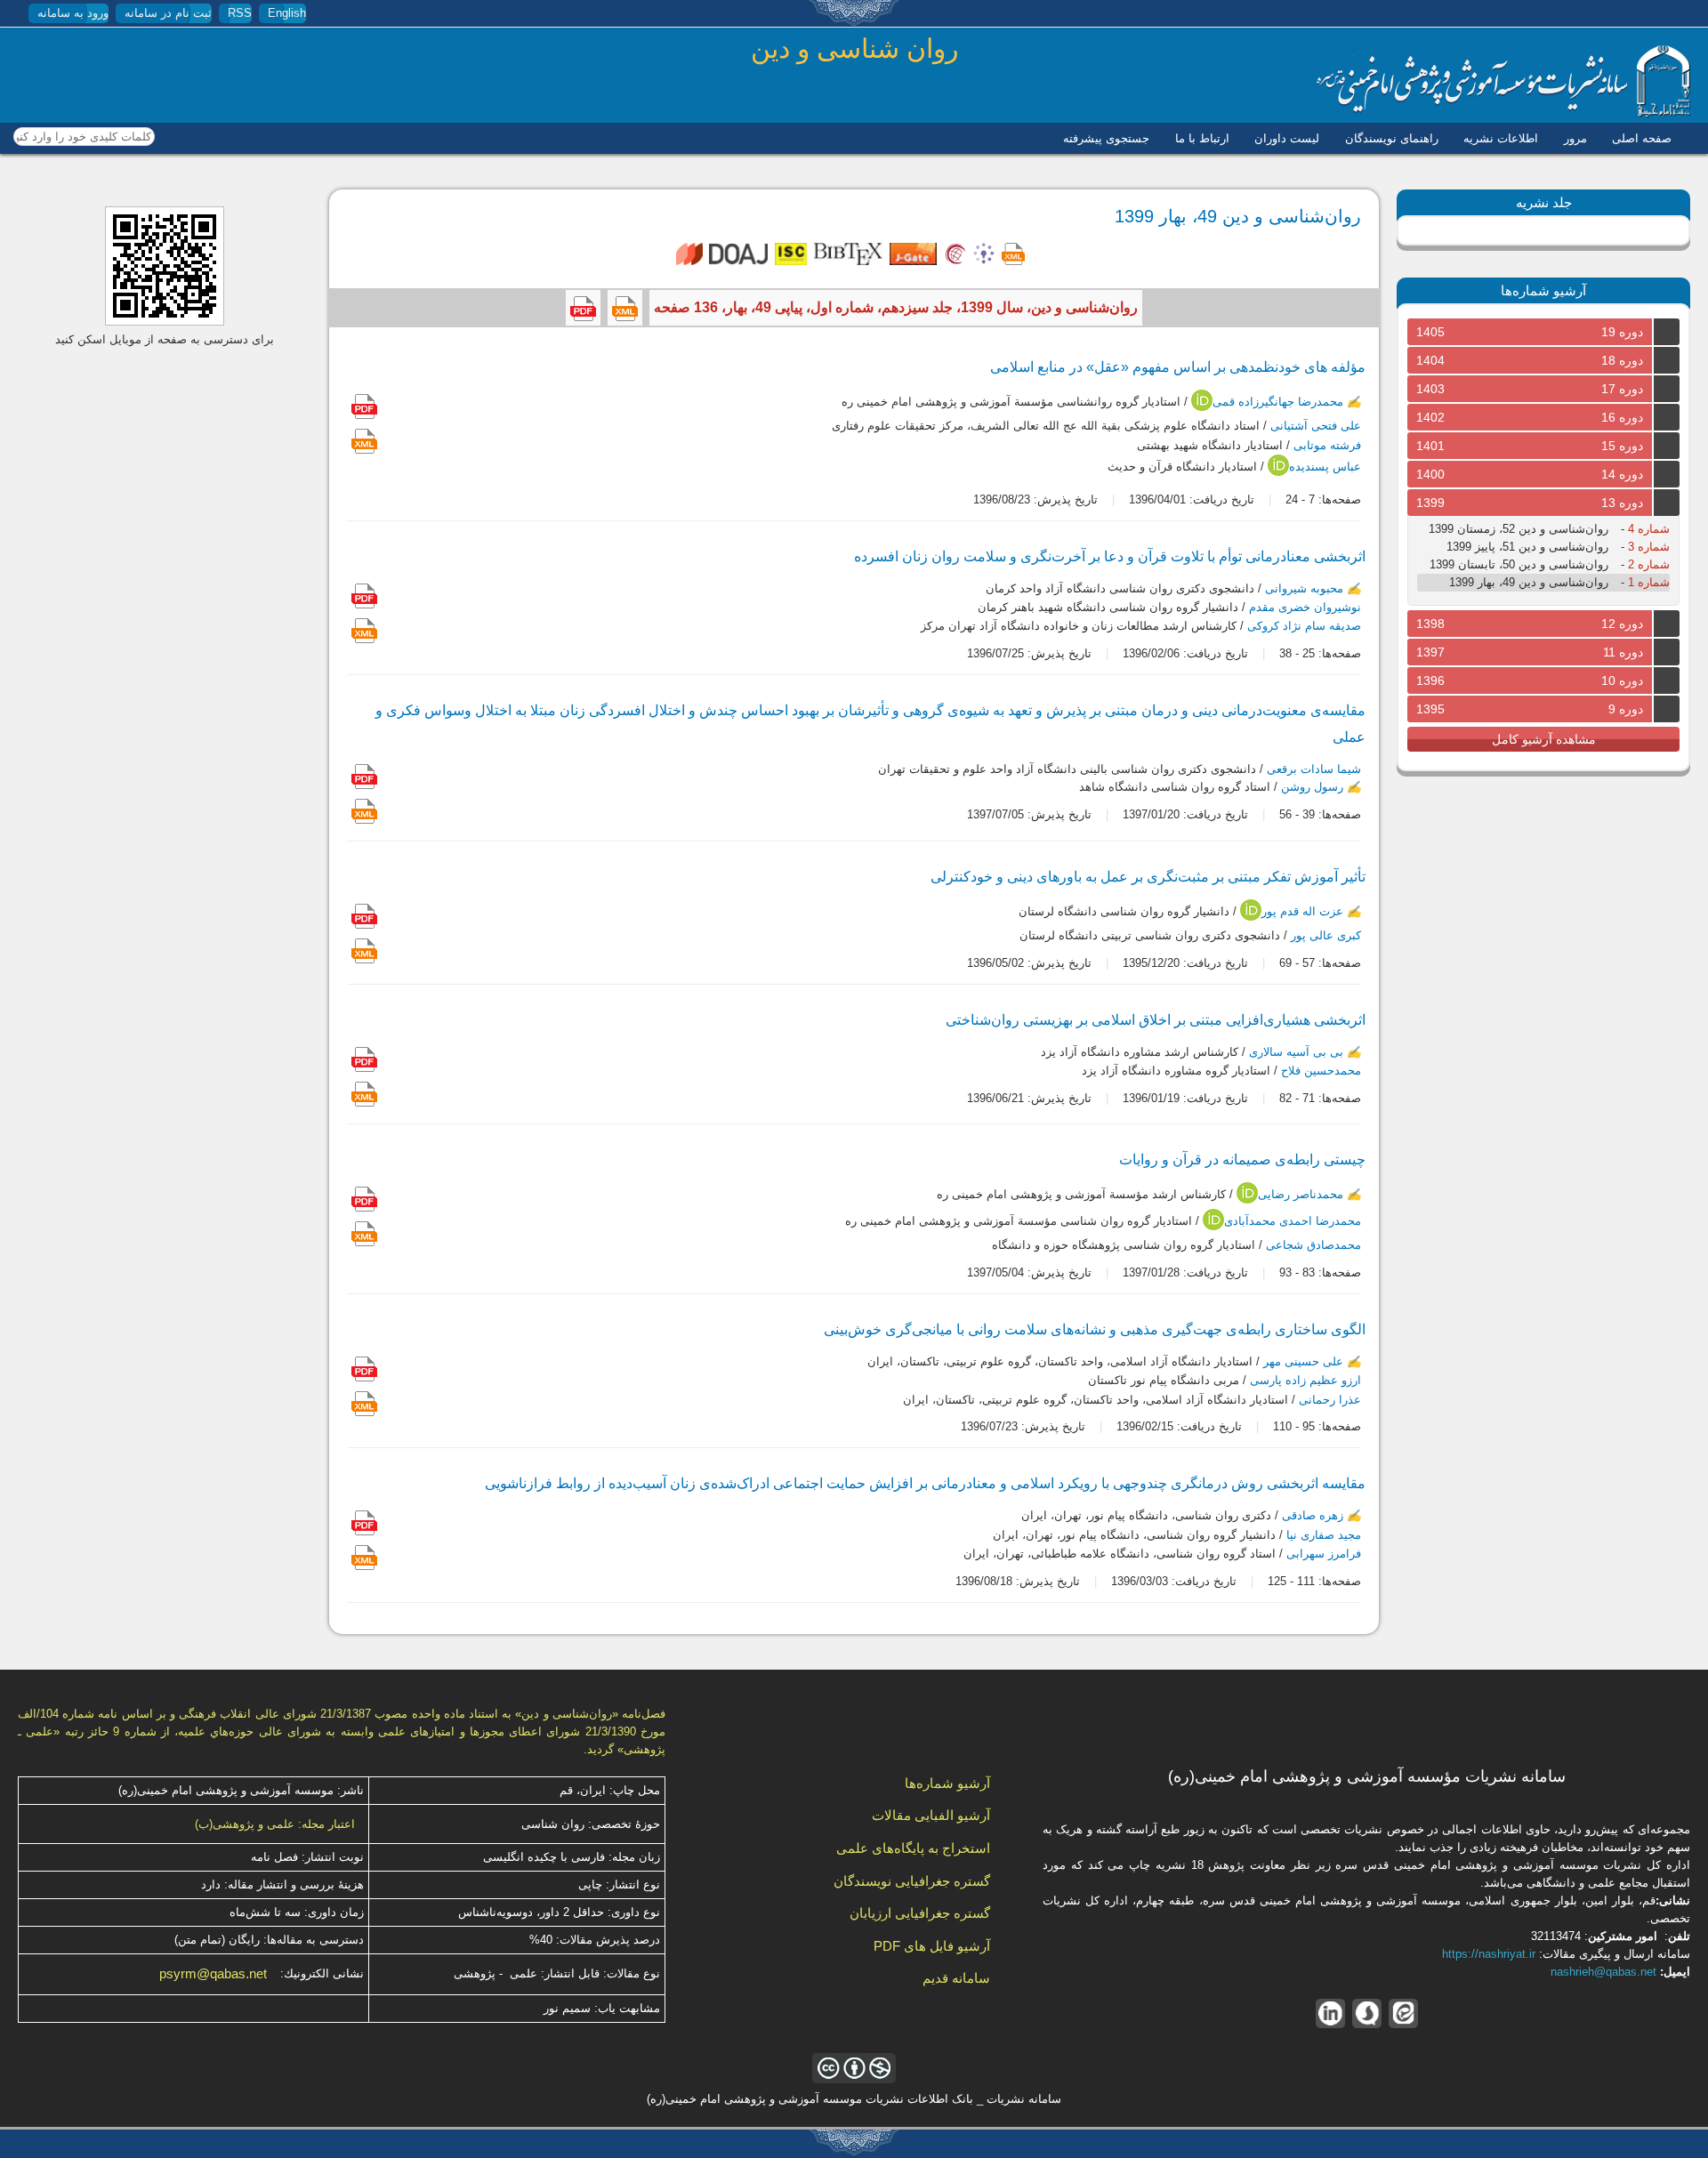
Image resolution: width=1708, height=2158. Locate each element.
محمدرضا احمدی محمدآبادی (1293, 1221)
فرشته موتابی (1327, 445)
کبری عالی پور (1326, 935)
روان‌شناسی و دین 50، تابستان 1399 (1519, 564)
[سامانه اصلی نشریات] (1503, 113)
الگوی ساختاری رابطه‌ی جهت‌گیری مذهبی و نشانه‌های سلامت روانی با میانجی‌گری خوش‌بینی (1095, 1329)
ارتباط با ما (1202, 138)
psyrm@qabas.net (213, 1974)
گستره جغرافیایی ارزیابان (920, 1913)
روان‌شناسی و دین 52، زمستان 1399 (1519, 529)
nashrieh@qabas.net (1603, 1972)
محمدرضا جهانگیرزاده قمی (1278, 403)
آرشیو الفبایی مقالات (931, 1815)
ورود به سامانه (73, 13)
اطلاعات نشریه (1501, 138)
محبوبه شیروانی (1304, 588)
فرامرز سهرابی (1324, 1554)
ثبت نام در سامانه (168, 13)
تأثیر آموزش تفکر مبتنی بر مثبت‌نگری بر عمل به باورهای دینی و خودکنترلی (1148, 877)
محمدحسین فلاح (1321, 1071)
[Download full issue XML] (625, 308)
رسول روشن (1312, 787)
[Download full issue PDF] (583, 308)
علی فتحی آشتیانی (1316, 427)
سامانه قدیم (956, 1978)
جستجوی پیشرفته (1106, 138)
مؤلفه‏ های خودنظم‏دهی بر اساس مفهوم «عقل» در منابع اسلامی (1178, 367)
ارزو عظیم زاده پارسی (1305, 1381)
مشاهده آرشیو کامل (1544, 739)
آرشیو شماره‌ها (947, 1783)
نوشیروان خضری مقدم (1305, 607)
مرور (1575, 138)
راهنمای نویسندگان (1392, 138)
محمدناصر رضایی (1301, 1194)
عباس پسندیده (1325, 467)
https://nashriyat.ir (1489, 1954)
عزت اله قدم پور (1302, 912)
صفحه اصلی (1642, 138)
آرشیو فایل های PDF (932, 1946)
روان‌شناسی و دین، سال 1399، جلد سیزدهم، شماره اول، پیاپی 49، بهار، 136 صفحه (896, 307)
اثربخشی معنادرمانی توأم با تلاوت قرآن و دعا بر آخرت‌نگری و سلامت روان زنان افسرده (1110, 556)
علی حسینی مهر (1303, 1361)
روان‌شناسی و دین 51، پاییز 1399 (1527, 547)
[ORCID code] (1202, 407)
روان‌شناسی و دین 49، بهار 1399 (1529, 582)
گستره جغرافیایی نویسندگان (912, 1881)
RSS (240, 13)
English (287, 13)
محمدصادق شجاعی (1313, 1245)
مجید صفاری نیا (1324, 1535)
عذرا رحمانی (1330, 1400)
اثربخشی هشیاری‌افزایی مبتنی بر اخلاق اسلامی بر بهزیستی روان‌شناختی (1156, 1020)
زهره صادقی (1313, 1516)
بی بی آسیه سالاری (1296, 1052)
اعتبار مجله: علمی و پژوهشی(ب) (275, 1824)
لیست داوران (1287, 138)
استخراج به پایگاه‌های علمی (913, 1848)
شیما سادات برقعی (1314, 769)
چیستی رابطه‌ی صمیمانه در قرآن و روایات (1242, 1160)
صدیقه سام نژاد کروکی (1304, 627)
